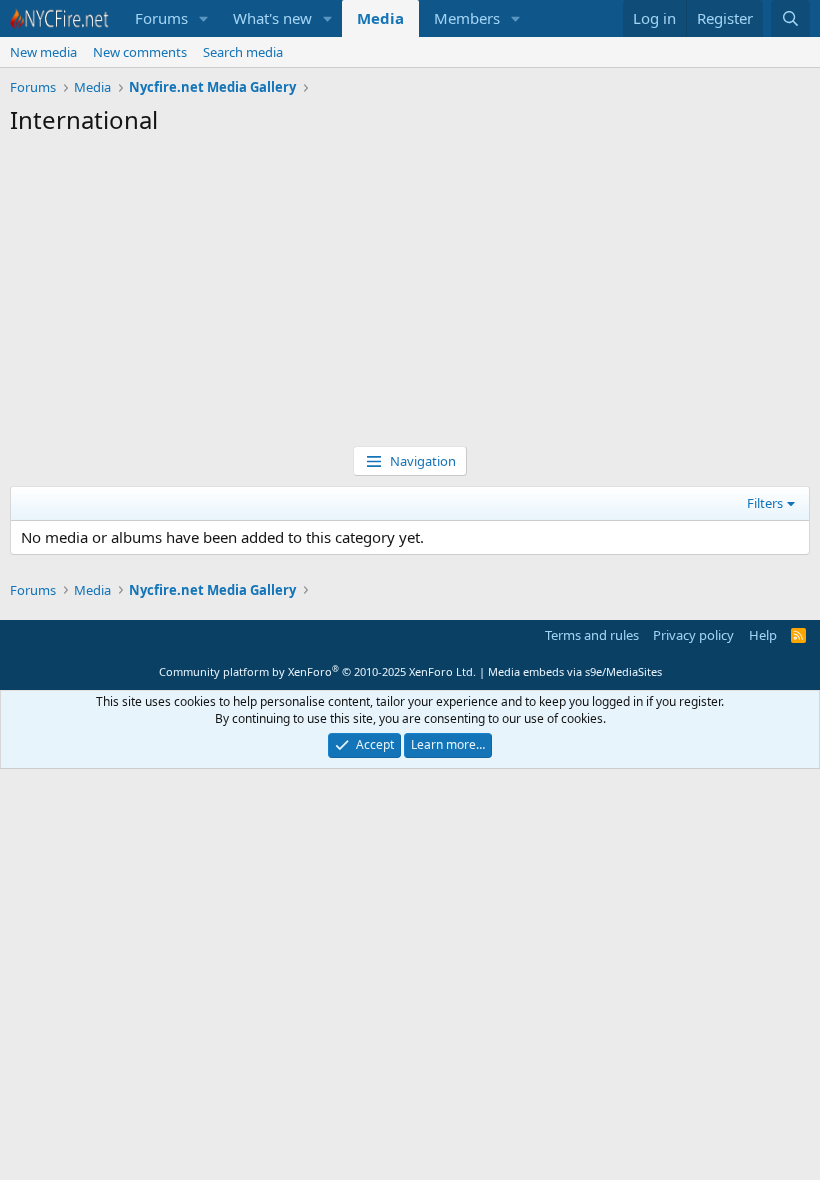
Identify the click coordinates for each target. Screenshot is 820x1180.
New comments (140, 52)
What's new (272, 18)
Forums (161, 18)
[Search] (790, 18)
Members (467, 18)
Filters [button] (765, 503)
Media (380, 18)
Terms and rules (592, 635)
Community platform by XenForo (317, 671)
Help (763, 635)
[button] (204, 18)
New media (43, 52)
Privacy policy (693, 635)
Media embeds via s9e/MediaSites (575, 671)
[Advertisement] (410, 296)
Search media (243, 52)
